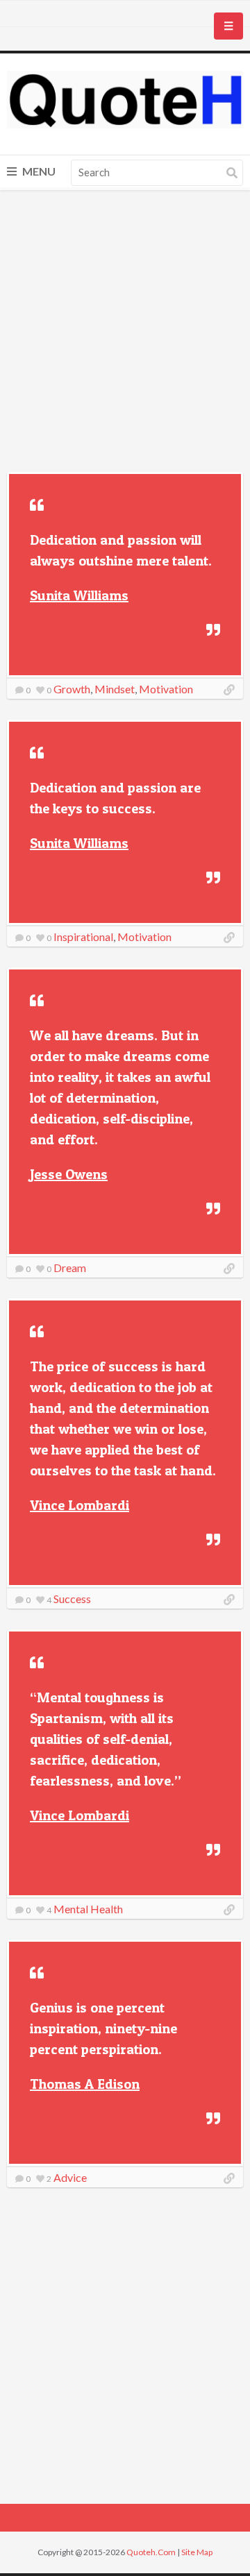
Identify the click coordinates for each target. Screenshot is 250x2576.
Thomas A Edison (85, 2084)
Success (72, 1599)
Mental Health (88, 1909)
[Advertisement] (125, 333)
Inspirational (83, 937)
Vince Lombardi (80, 1505)
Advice (70, 2177)
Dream (70, 1268)
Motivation (166, 689)
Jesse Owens (69, 1174)
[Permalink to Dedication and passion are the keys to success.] (229, 938)
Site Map (197, 2552)
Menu (38, 171)
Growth (72, 689)
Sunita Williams (79, 595)
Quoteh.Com (151, 2552)
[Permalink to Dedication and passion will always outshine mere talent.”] (229, 690)
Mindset (115, 689)
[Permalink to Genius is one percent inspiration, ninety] (229, 2178)
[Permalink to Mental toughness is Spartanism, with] (229, 1910)
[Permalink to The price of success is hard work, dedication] (229, 1600)
